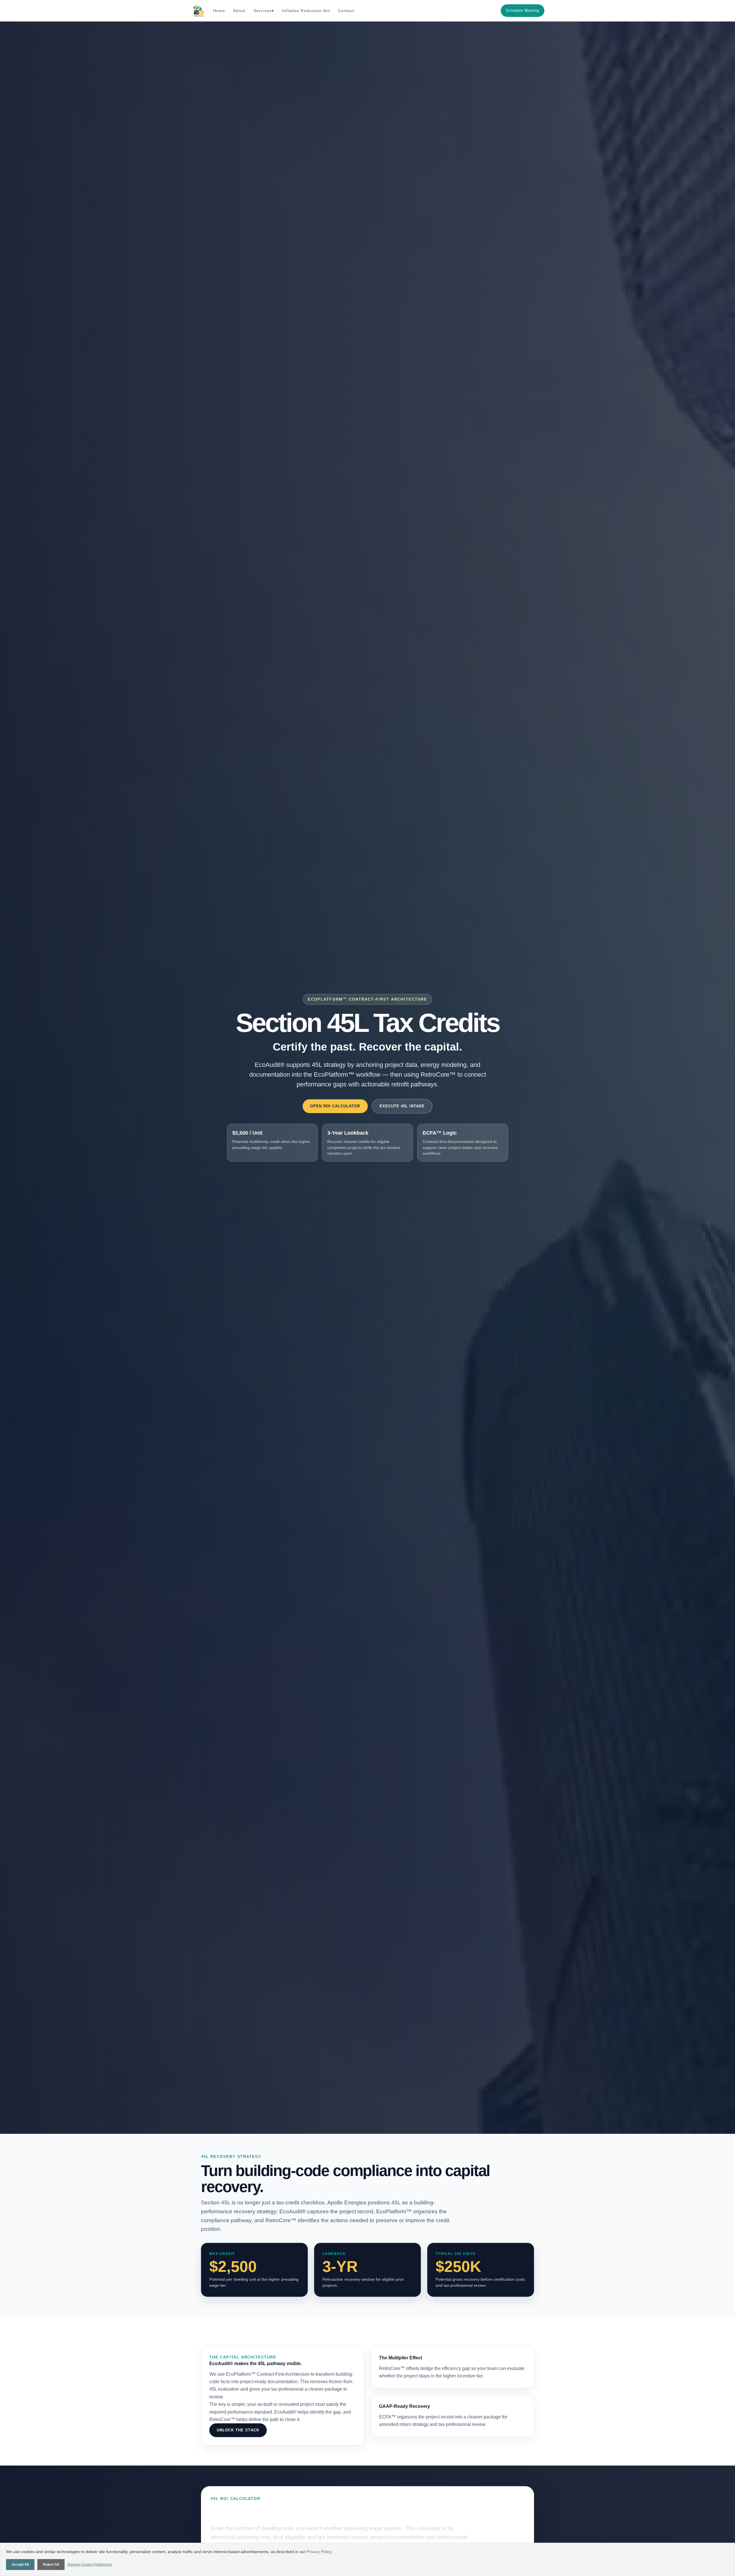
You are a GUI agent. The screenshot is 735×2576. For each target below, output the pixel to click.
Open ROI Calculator (335, 1106)
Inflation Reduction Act (306, 11)
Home (219, 11)
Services (264, 11)
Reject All (51, 2565)
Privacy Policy (319, 2552)
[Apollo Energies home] (198, 11)
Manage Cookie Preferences (90, 2565)
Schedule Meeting (523, 10)
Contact (346, 11)
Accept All (20, 2565)
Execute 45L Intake (402, 1106)
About (239, 11)
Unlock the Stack (238, 2430)
